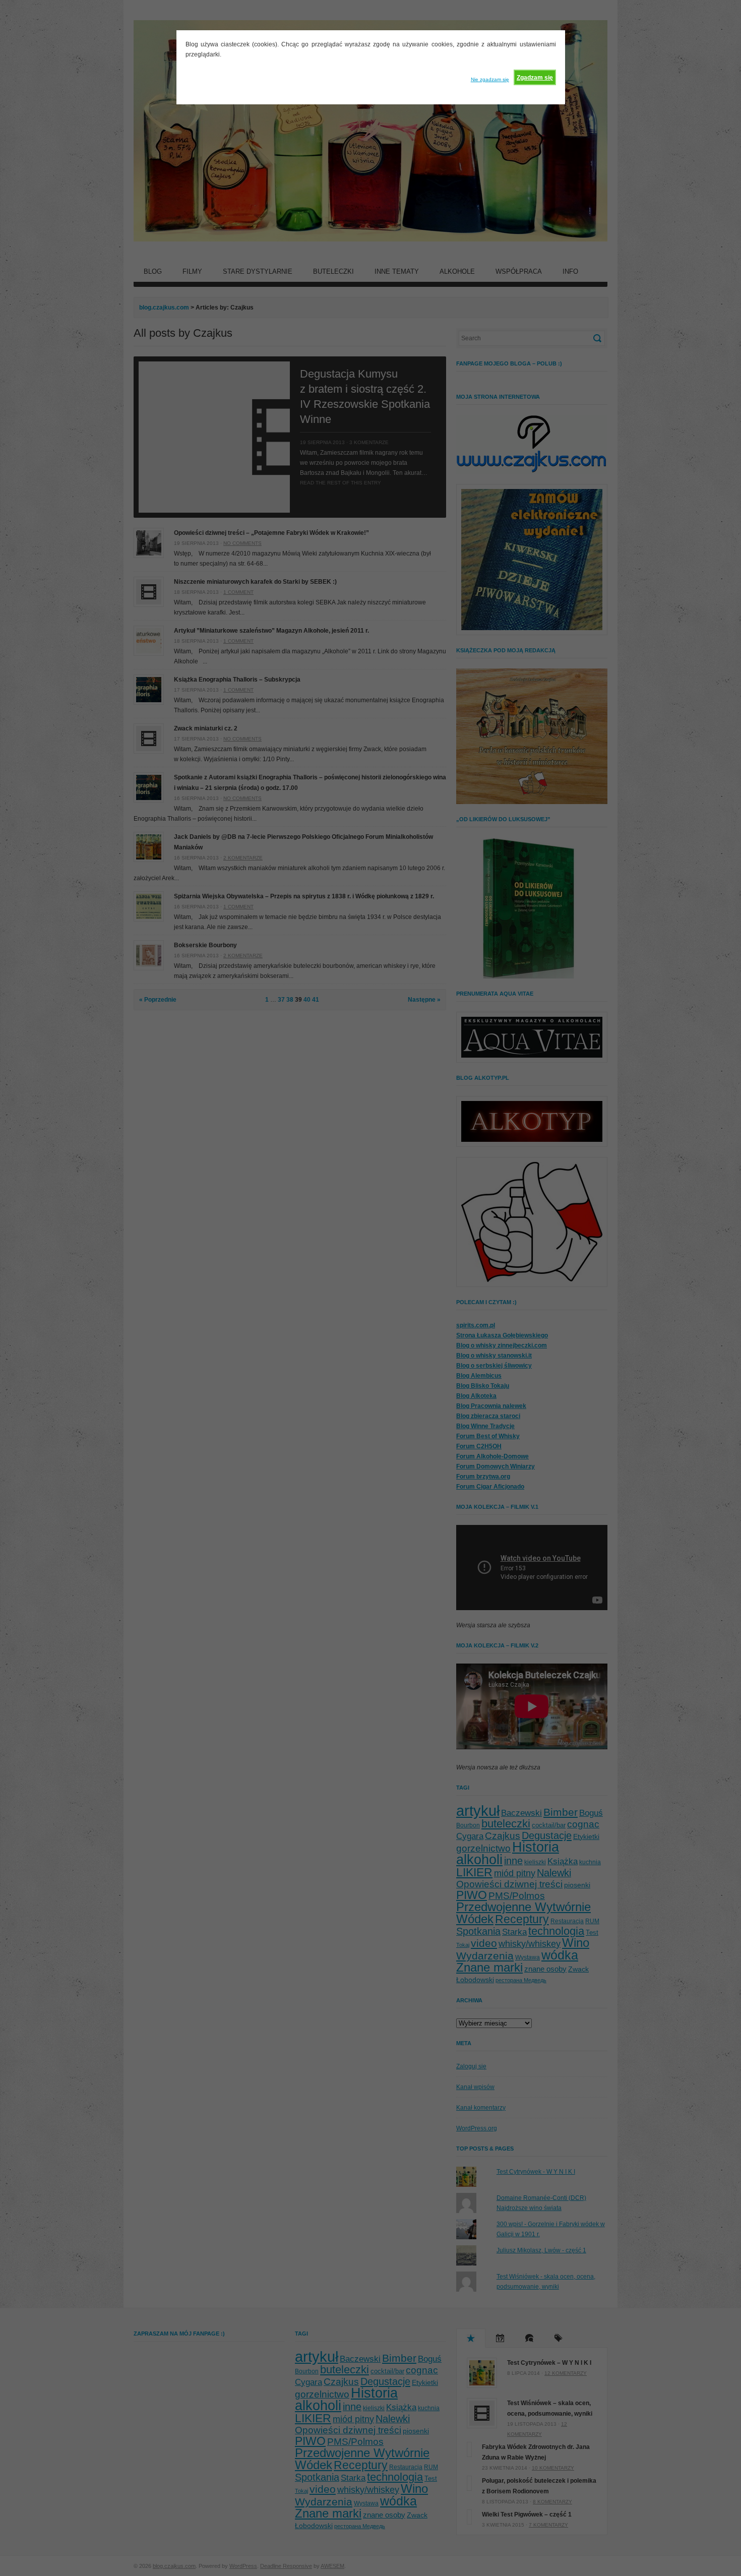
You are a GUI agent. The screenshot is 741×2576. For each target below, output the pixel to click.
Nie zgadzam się (490, 79)
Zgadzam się (535, 78)
